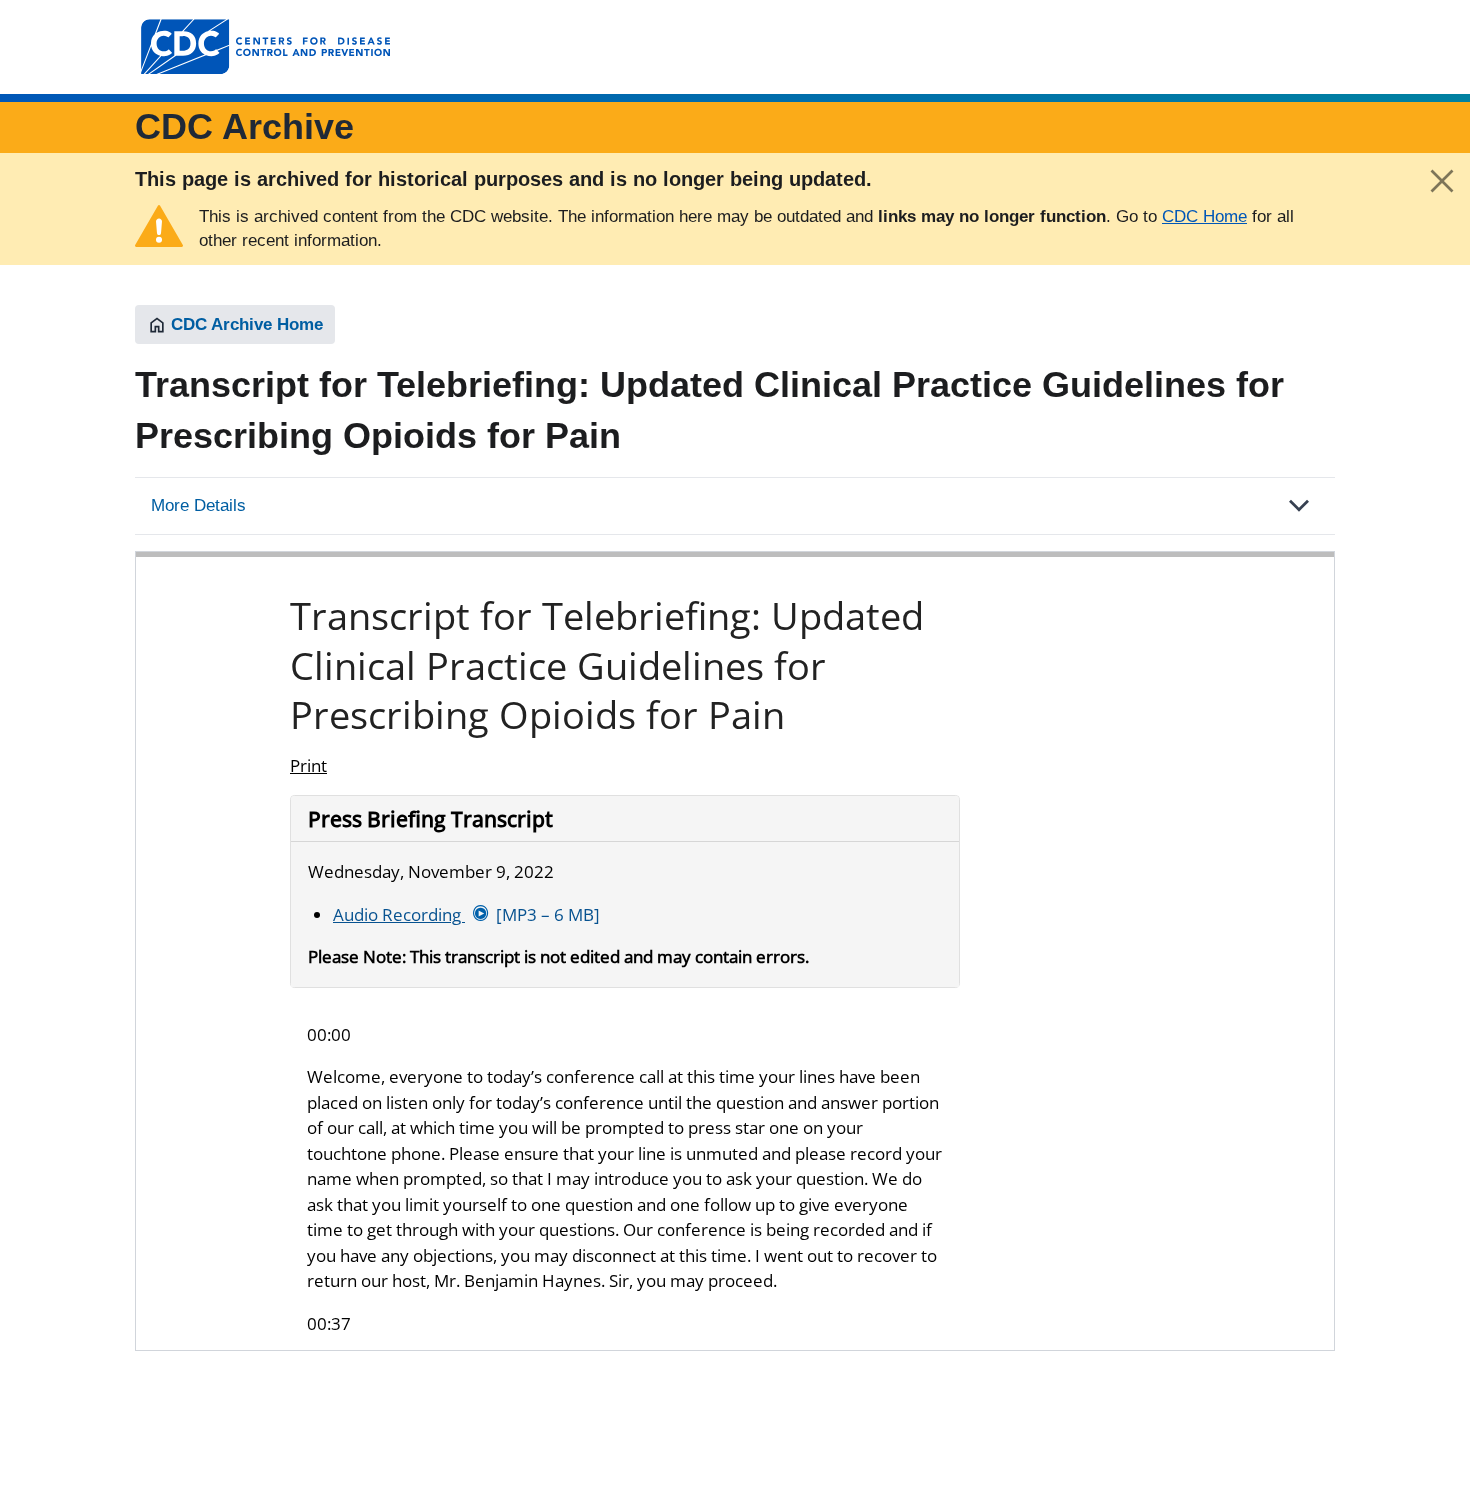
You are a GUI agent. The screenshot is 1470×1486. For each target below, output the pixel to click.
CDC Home (1204, 216)
